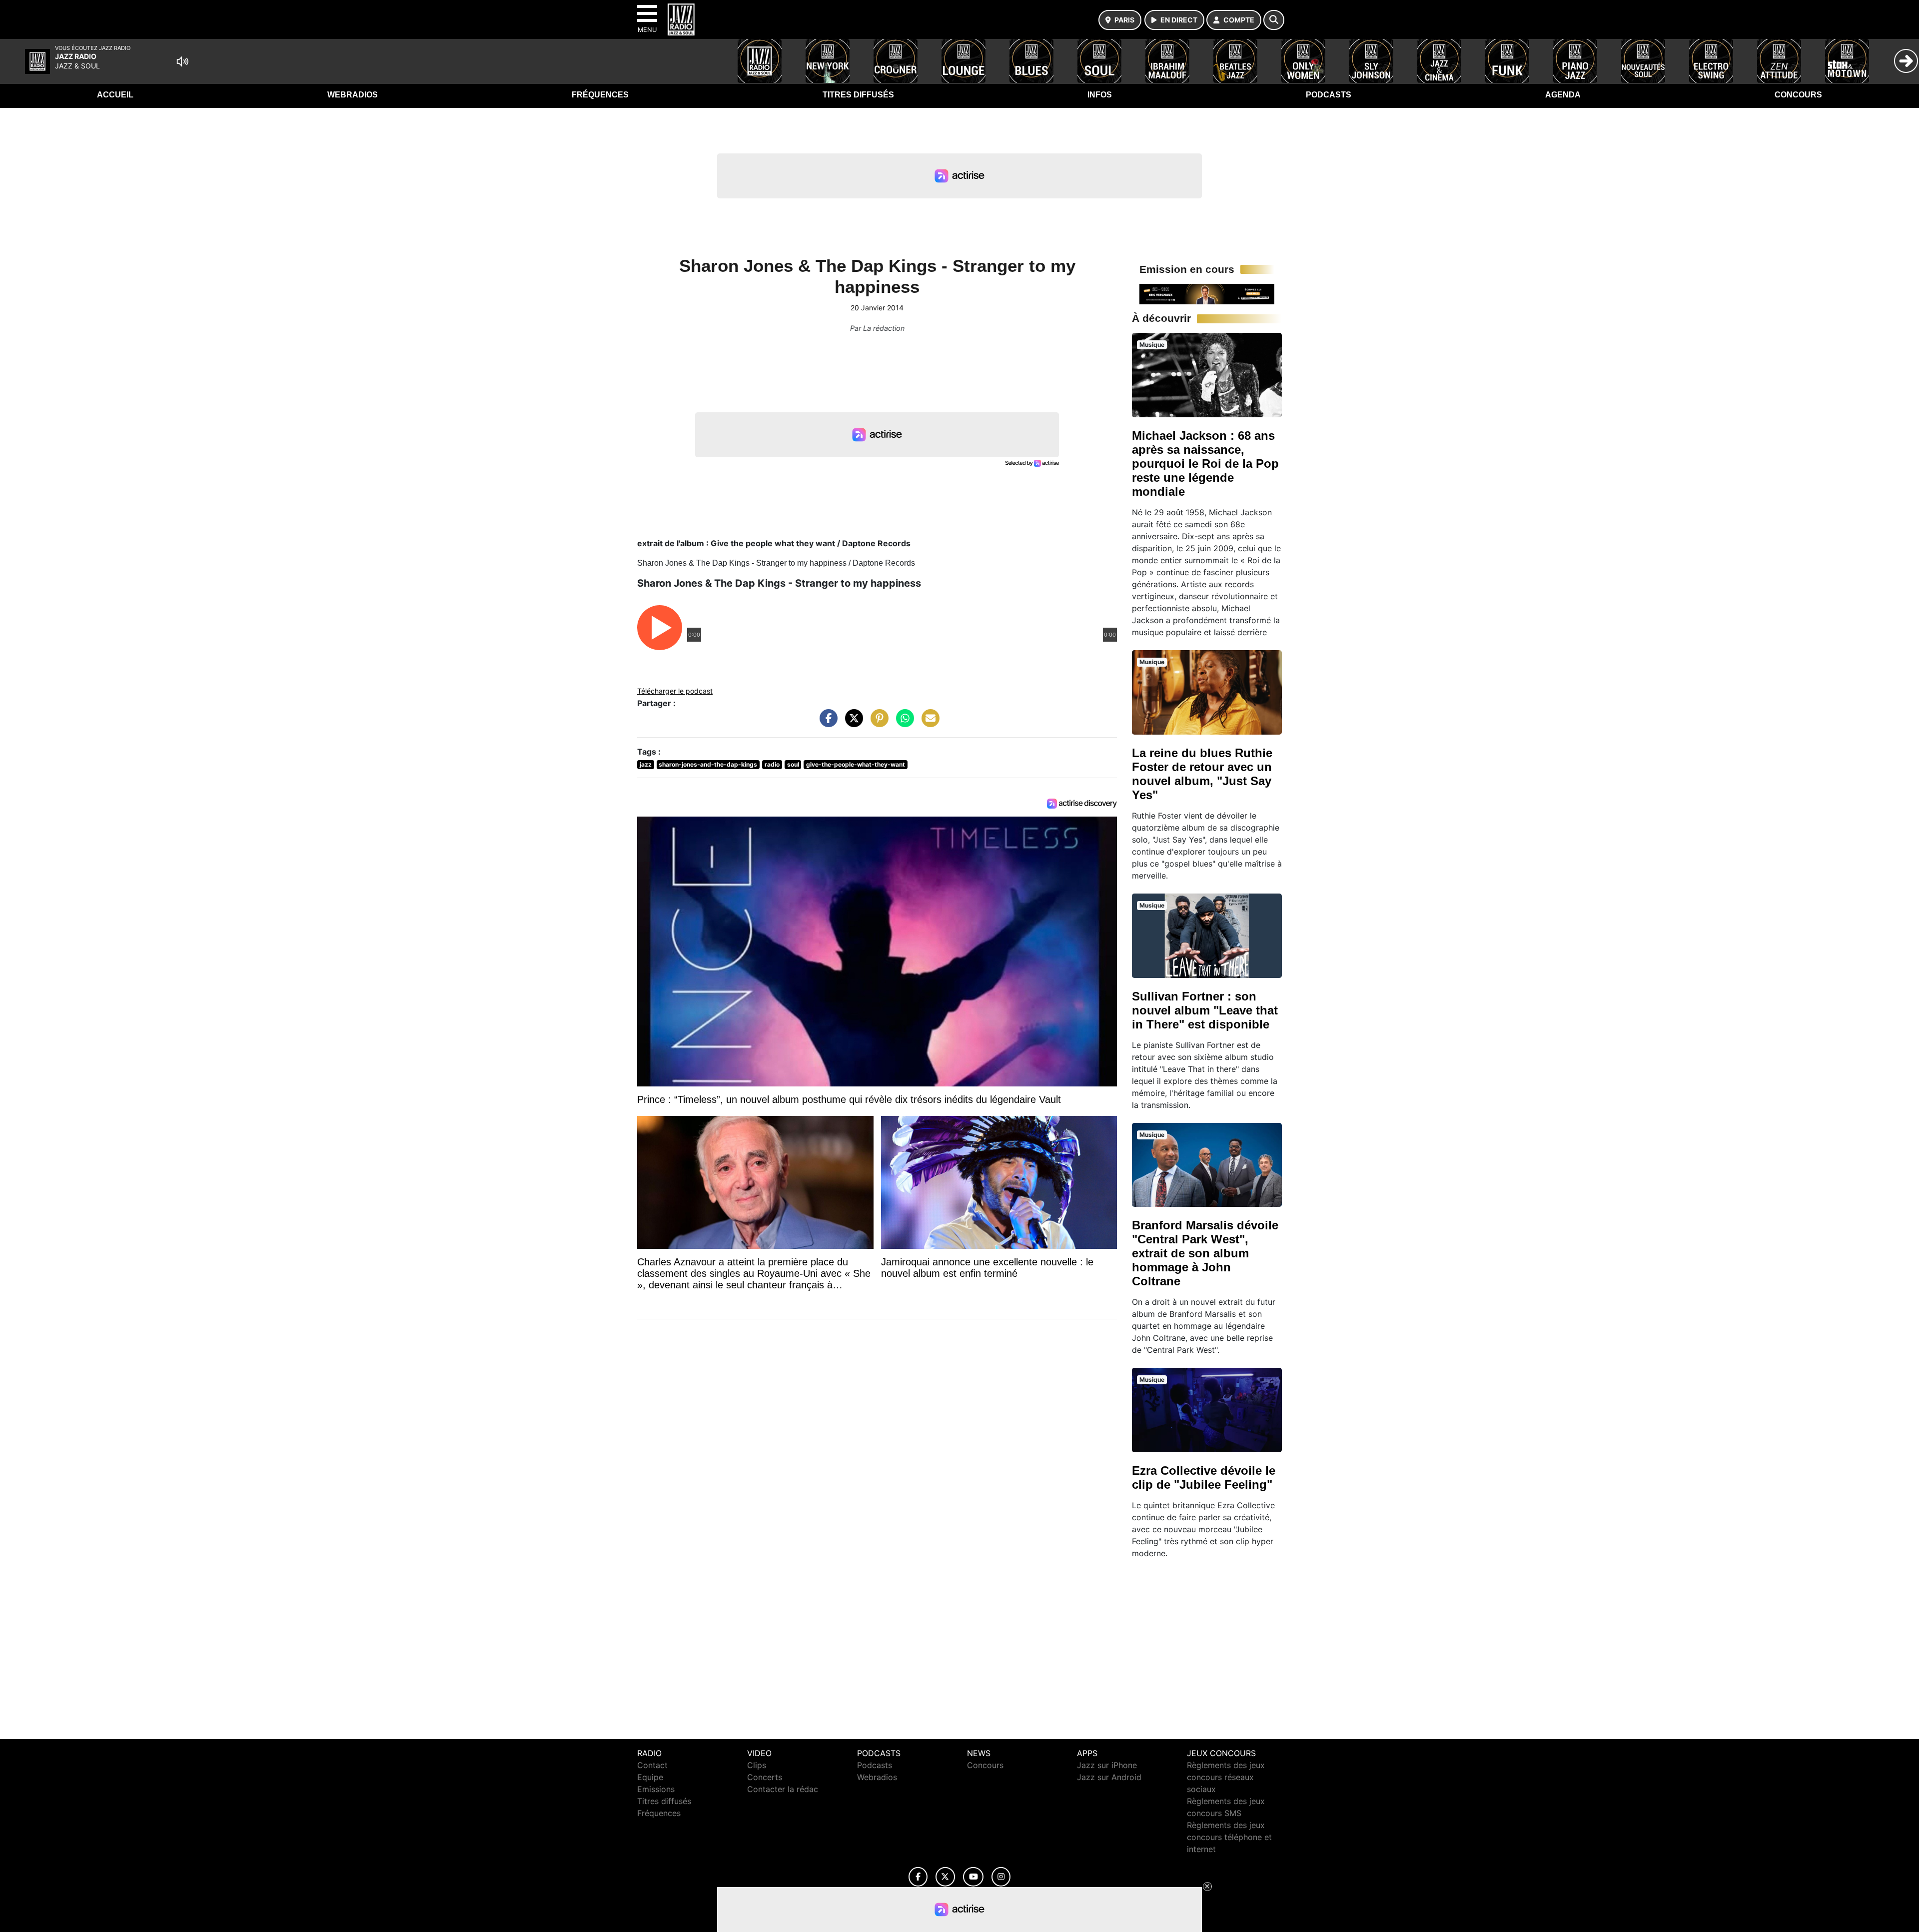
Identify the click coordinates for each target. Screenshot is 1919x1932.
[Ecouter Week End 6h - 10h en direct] (1207, 293)
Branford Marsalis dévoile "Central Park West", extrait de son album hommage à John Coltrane (1205, 1253)
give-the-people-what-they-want (856, 764)
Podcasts (1329, 95)
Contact (652, 1765)
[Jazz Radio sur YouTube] (973, 1877)
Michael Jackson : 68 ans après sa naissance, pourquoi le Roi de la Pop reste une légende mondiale (1205, 464)
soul (793, 764)
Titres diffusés (858, 95)
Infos (1100, 95)
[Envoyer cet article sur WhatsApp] (903, 723)
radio (772, 764)
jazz (646, 764)
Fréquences (600, 95)
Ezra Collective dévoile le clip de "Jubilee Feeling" (1204, 1477)
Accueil (115, 95)
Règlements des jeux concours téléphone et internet (1229, 1837)
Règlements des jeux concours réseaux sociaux (1226, 1777)
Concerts (765, 1777)
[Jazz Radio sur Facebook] (918, 1877)
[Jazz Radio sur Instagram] (1001, 1877)
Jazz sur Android (1109, 1777)
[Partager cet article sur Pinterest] (877, 723)
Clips (757, 1765)
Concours (1798, 95)
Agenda (1563, 95)
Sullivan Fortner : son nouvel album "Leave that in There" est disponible (1205, 1010)
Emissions (656, 1789)
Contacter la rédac (783, 1789)
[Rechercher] (1274, 20)
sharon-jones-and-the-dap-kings (708, 764)
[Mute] (182, 61)
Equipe (650, 1777)
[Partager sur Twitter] (852, 723)
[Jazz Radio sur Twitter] (945, 1877)
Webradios (353, 95)
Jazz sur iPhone (1107, 1765)
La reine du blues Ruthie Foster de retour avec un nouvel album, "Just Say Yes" (1202, 774)
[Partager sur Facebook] (826, 723)
